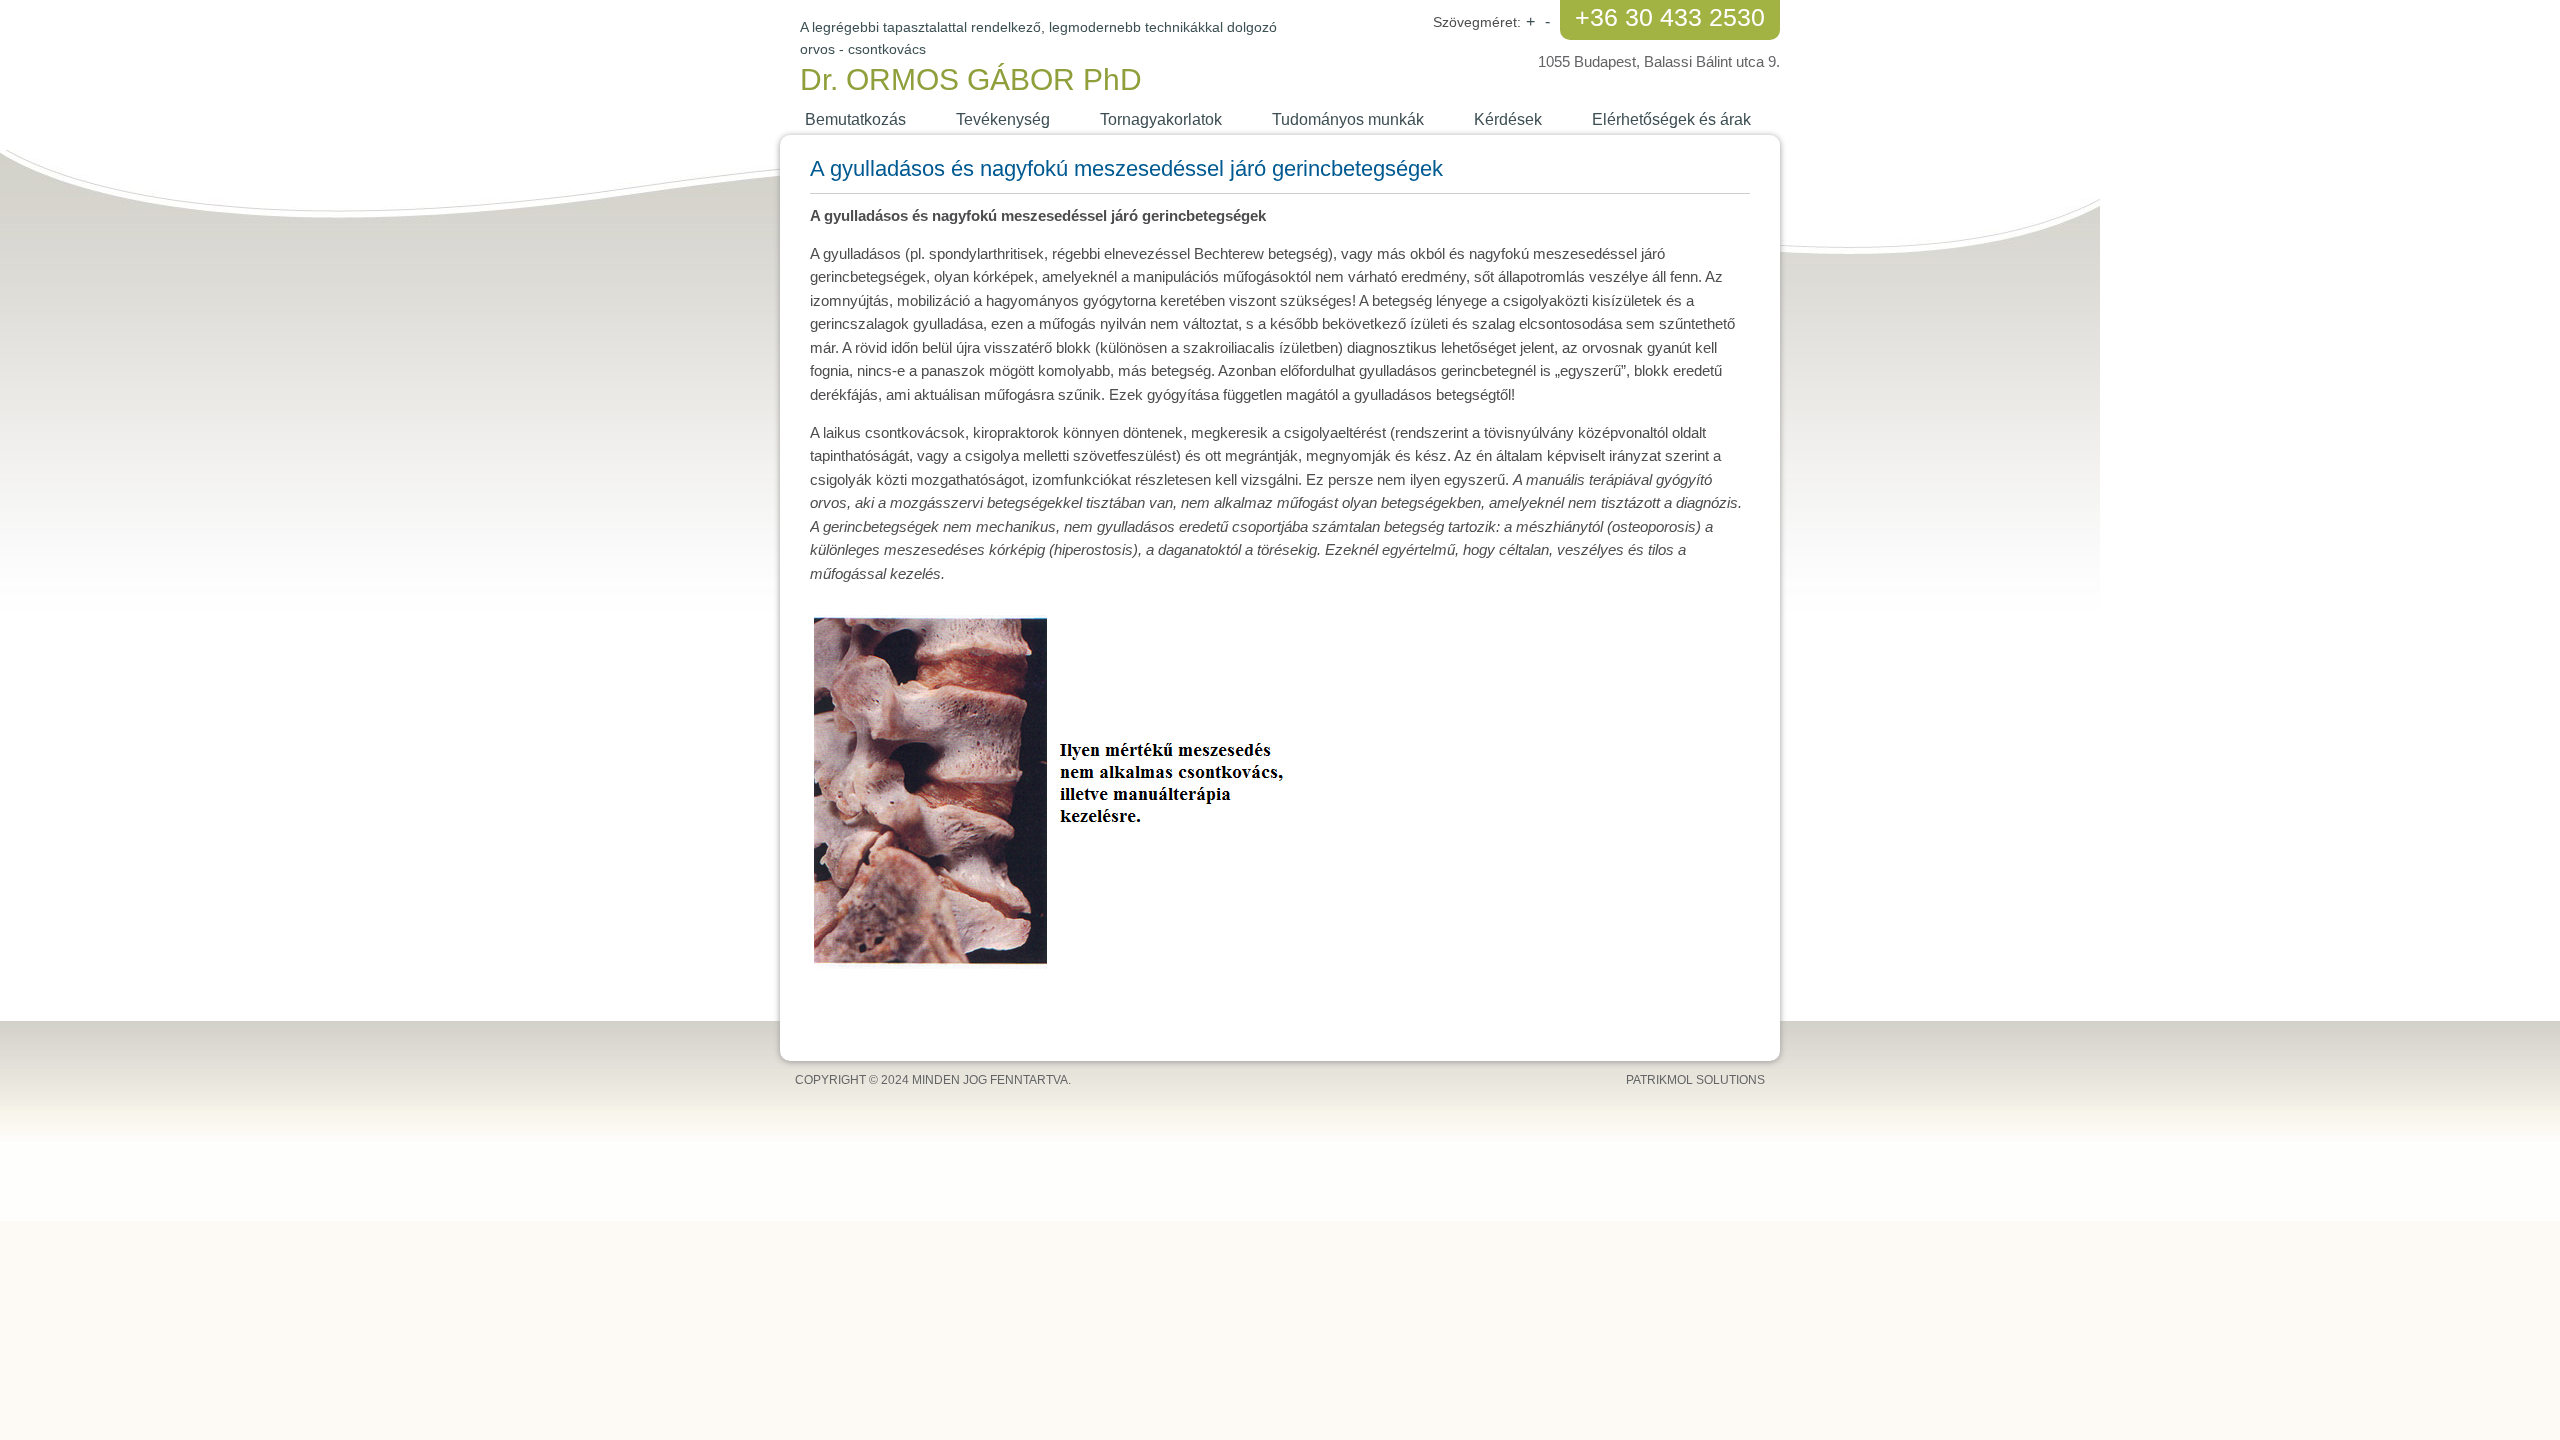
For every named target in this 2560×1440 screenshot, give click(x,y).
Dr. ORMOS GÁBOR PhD (971, 79)
